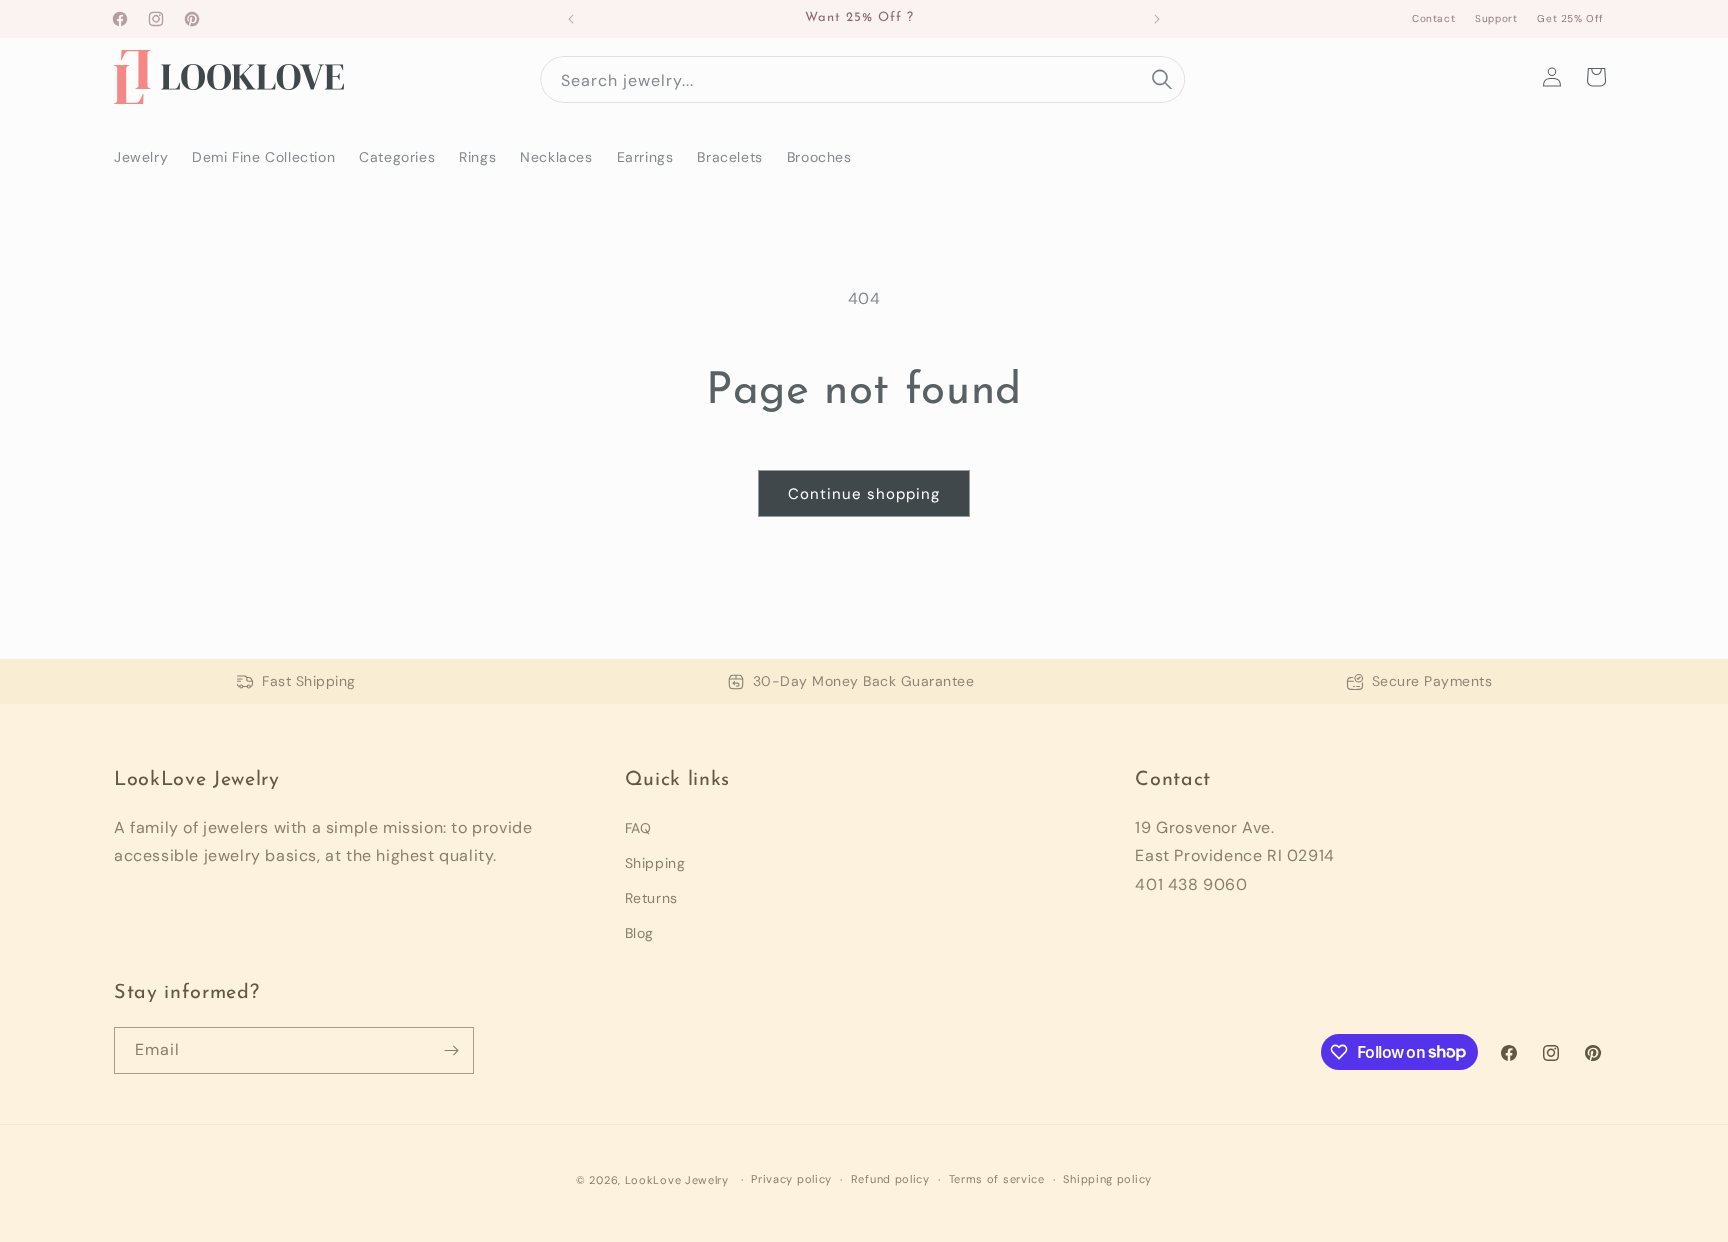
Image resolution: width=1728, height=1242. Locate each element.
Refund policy (890, 1179)
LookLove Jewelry (677, 1180)
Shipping (655, 863)
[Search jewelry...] (1163, 79)
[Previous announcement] (571, 19)
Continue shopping (864, 494)
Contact (1433, 18)
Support (1496, 18)
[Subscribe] (451, 1050)
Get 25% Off (1570, 18)
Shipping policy (1107, 1179)
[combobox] (862, 79)
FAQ (638, 828)
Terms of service (997, 1179)
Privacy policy (791, 1179)
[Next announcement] (1157, 19)
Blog (639, 933)
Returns (651, 898)
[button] (1596, 77)
